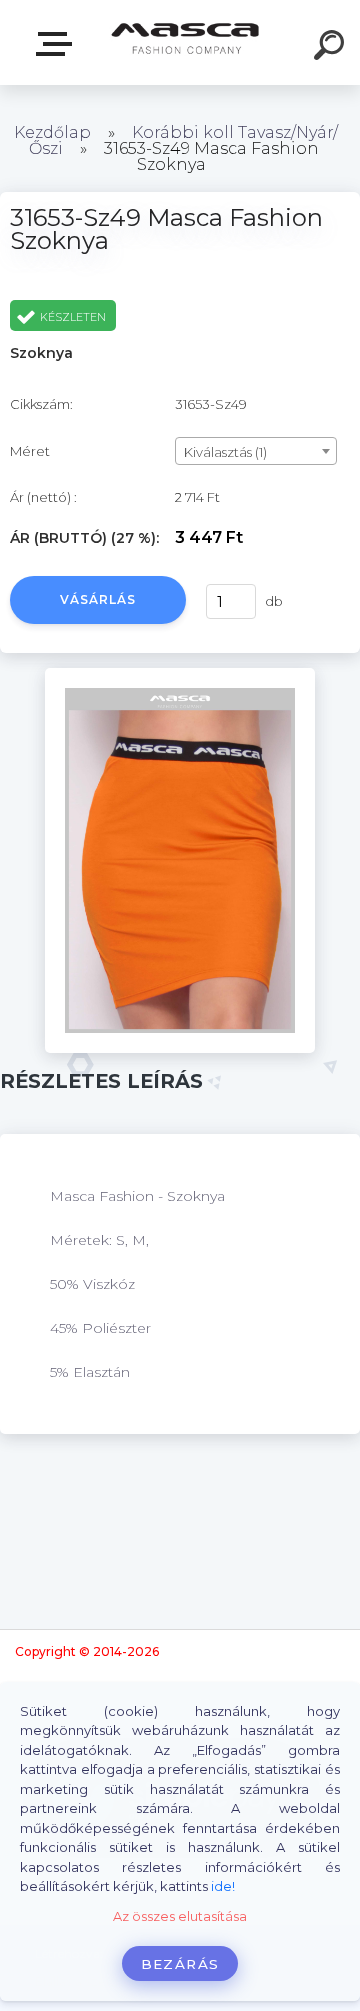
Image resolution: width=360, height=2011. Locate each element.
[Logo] (185, 42)
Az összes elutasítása (180, 1916)
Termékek (58, 44)
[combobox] (256, 451)
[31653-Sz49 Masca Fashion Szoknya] (180, 675)
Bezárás (180, 1964)
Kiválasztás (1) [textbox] (225, 452)
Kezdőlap (52, 132)
